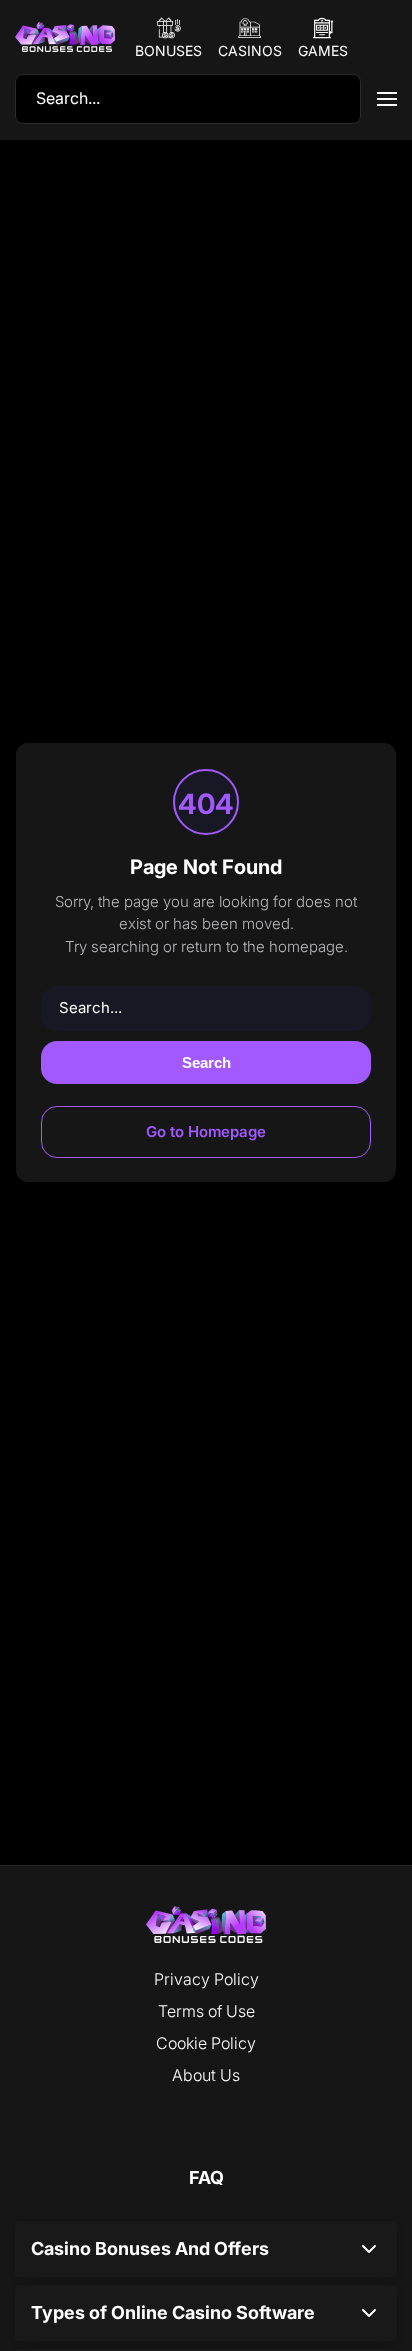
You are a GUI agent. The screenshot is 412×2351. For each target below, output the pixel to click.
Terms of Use (206, 2011)
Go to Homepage (206, 1131)
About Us (206, 2075)
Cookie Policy (206, 2043)
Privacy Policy (206, 1979)
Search (206, 1062)
